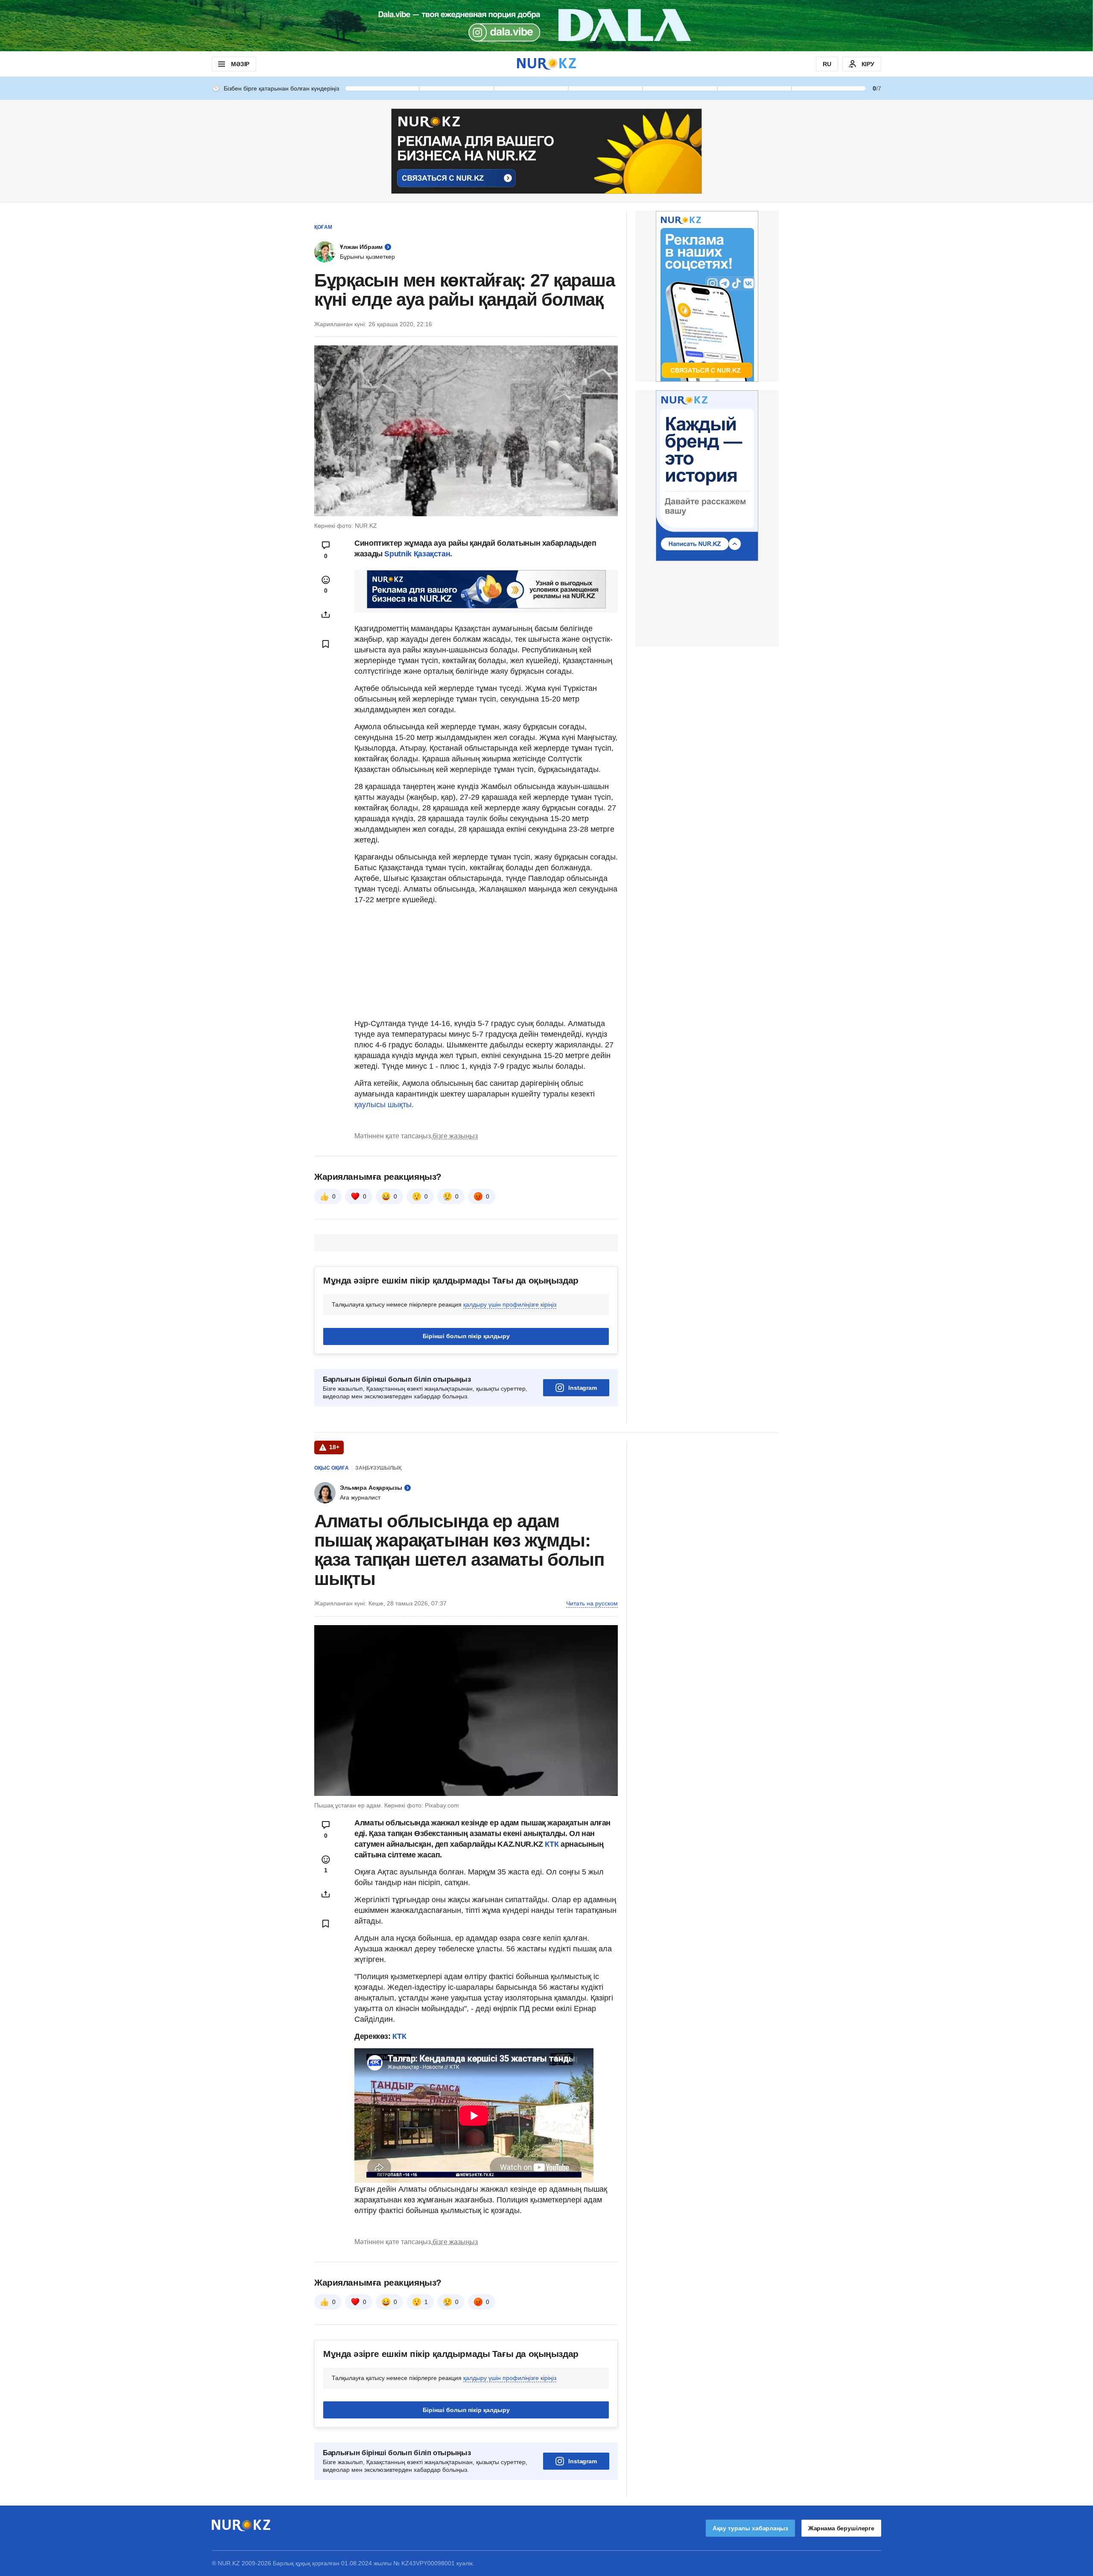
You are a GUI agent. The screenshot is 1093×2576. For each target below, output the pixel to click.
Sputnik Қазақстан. (418, 554)
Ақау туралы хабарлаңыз (750, 2528)
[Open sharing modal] (326, 614)
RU (827, 64)
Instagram (583, 1388)
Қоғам (323, 227)
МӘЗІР (240, 64)
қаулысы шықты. (384, 1105)
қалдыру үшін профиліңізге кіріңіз (510, 1304)
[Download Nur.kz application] (546, 26)
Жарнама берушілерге (841, 2528)
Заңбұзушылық (378, 1468)
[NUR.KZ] (546, 64)
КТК (553, 1844)
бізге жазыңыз (455, 1136)
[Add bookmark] (326, 644)
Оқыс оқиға (332, 1468)
